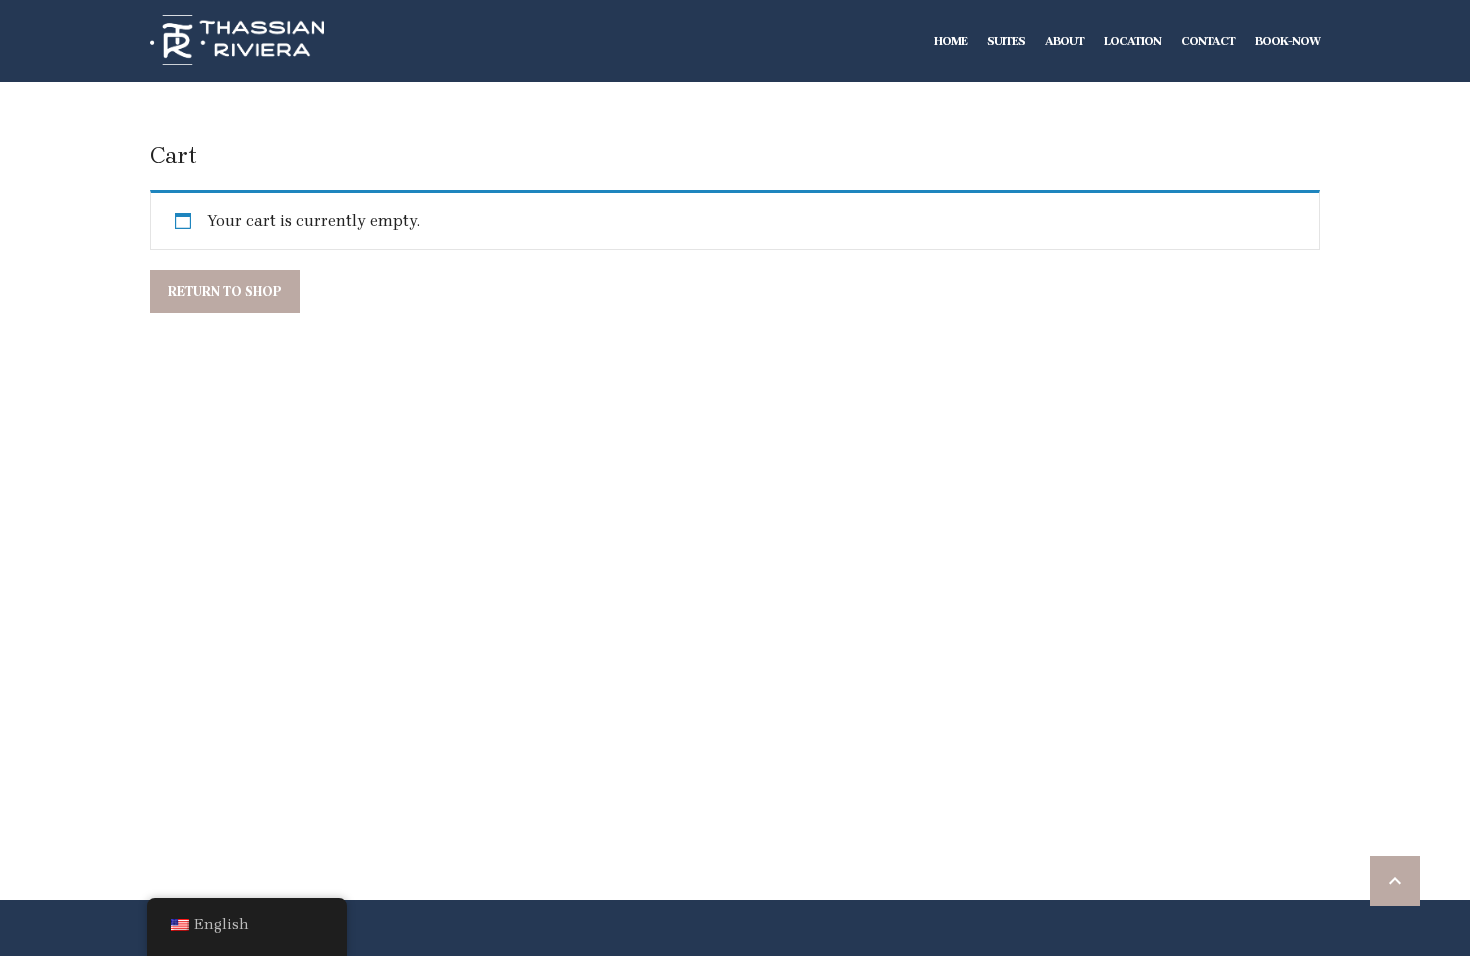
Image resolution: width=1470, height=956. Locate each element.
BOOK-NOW (1287, 41)
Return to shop (225, 291)
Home (950, 41)
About (1064, 41)
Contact (1208, 41)
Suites (1006, 41)
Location (1132, 41)
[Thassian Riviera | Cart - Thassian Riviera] (237, 40)
